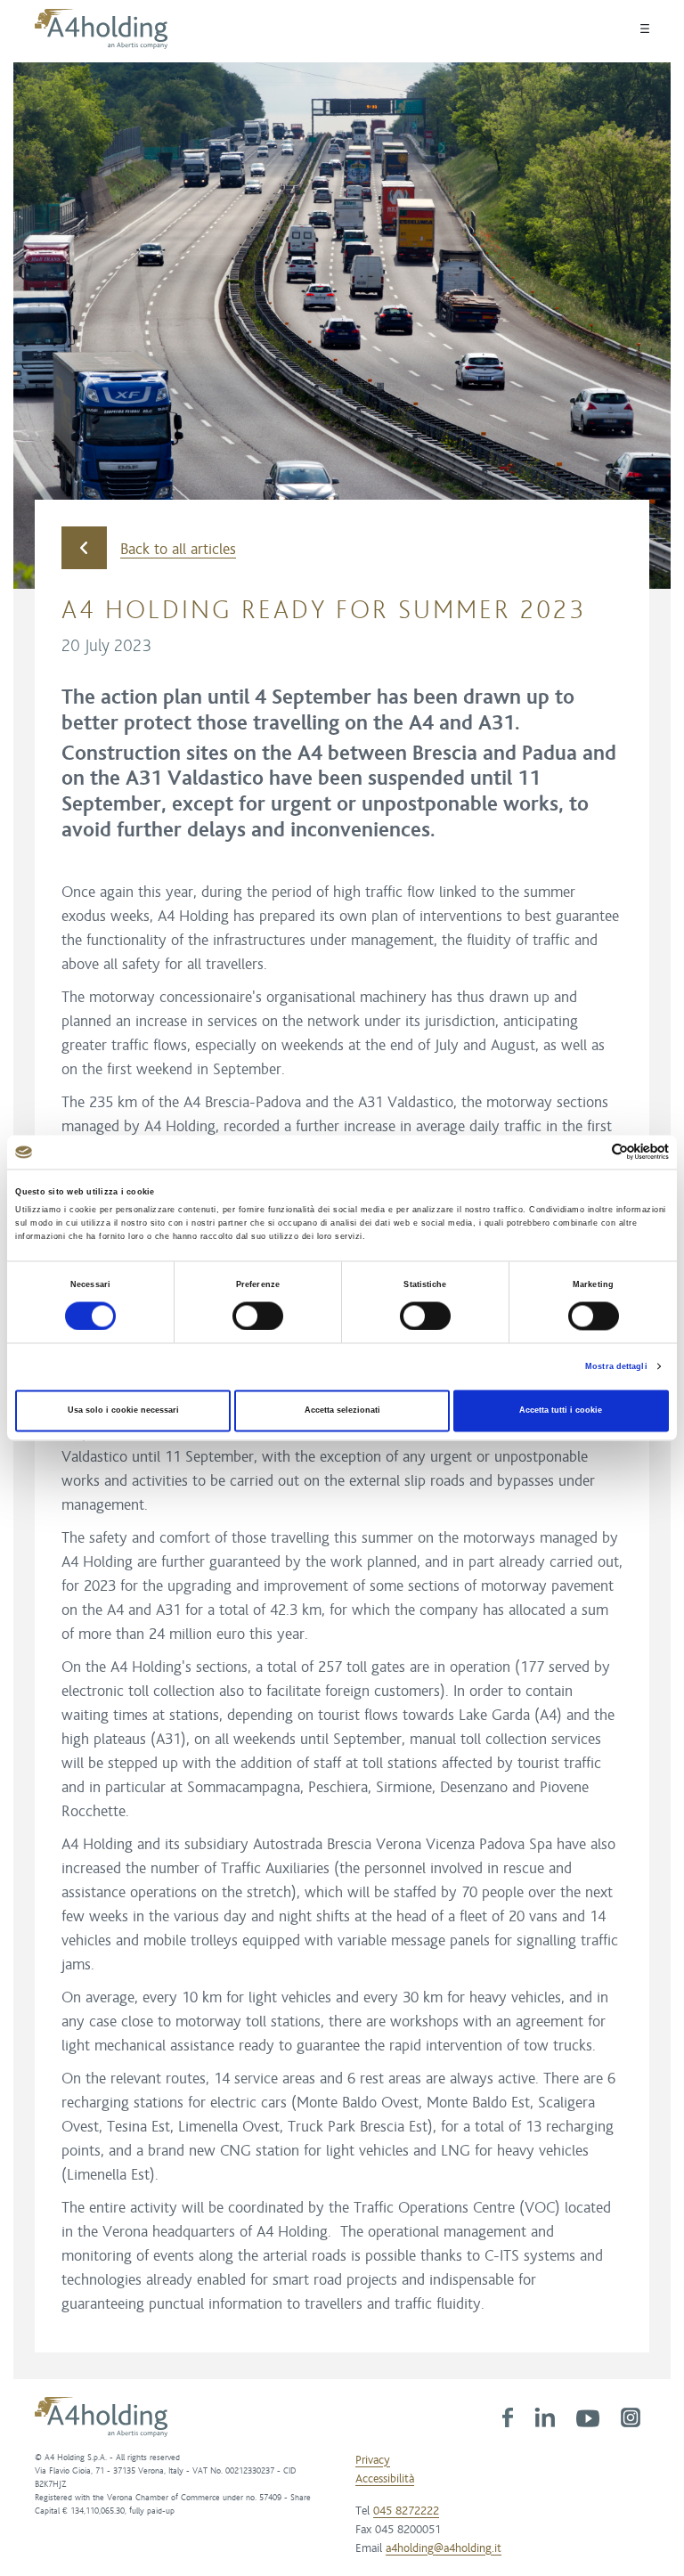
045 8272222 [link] (406, 2511)
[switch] (258, 1316)
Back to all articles (178, 550)
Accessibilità (385, 2479)
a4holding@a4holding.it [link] (444, 2548)
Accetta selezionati (342, 1411)
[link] (508, 2417)
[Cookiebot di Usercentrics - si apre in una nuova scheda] (591, 1152)
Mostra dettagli (616, 1366)
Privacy (373, 2460)
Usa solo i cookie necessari (123, 1411)
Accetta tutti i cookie (561, 1411)
